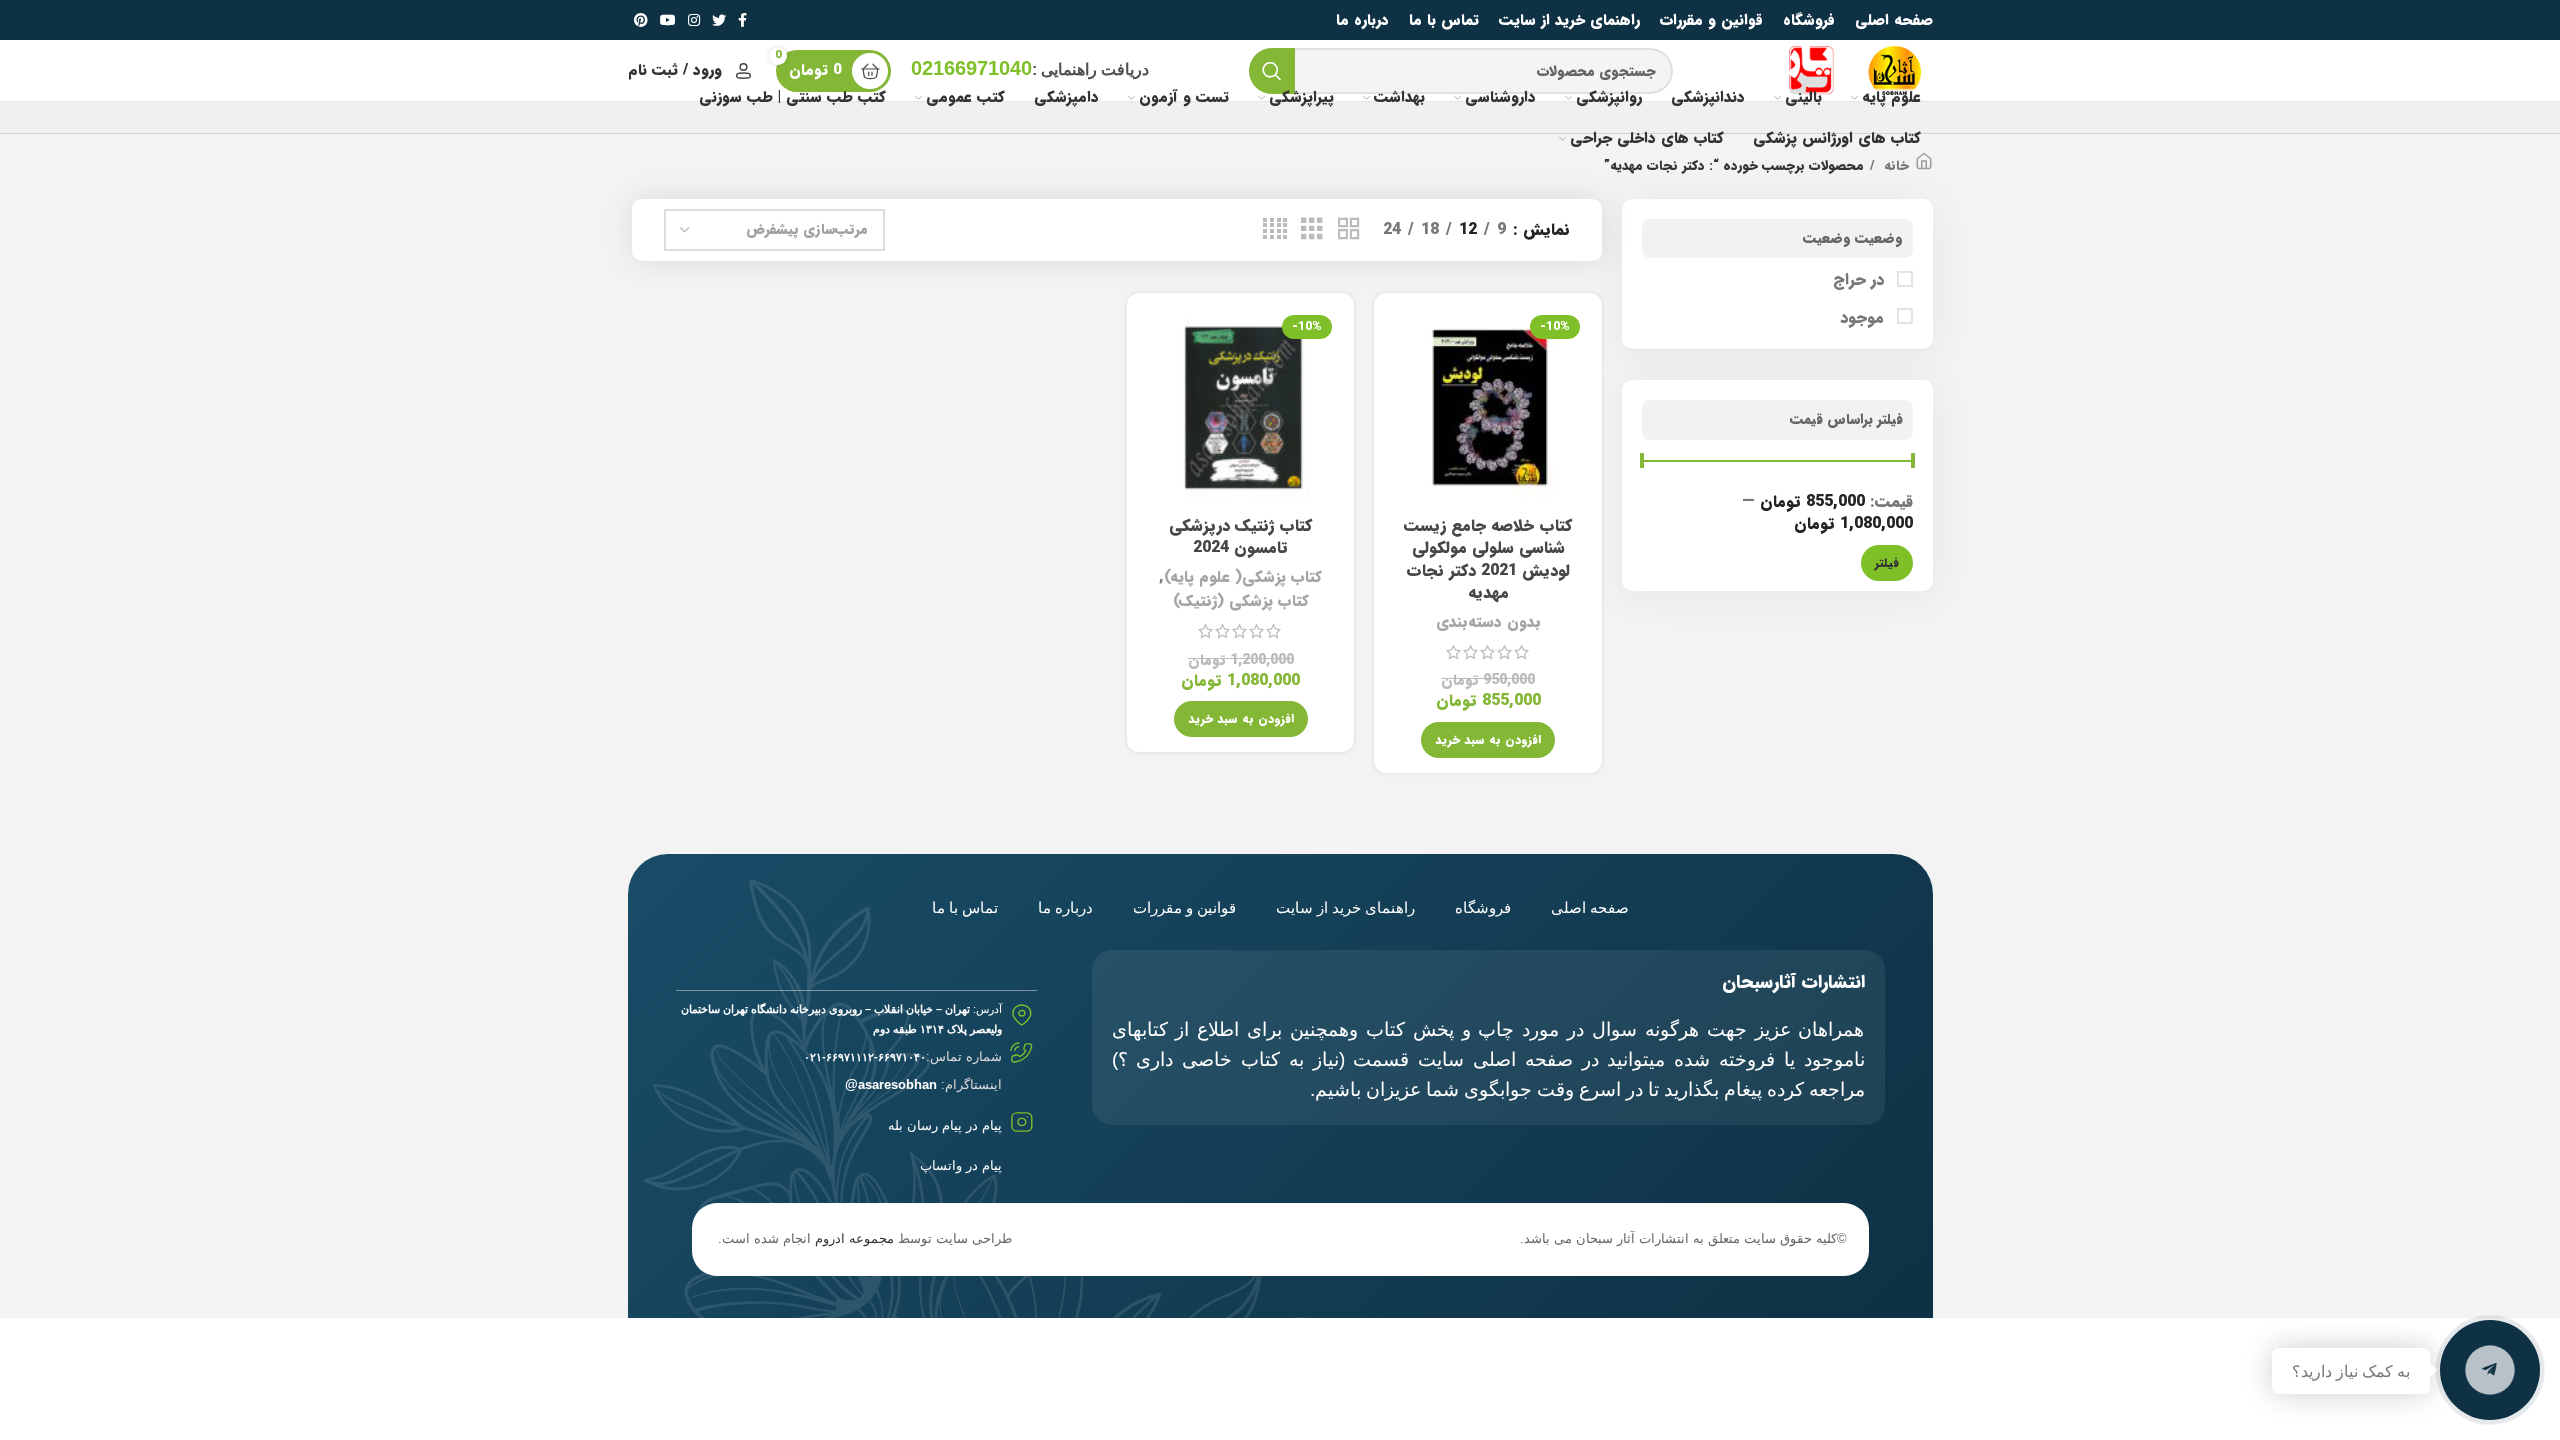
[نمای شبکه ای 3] (1312, 230)
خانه (1894, 166)
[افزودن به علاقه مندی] (1404, 430)
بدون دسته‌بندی (1488, 622)
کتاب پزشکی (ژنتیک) (1241, 601)
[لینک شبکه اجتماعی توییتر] (719, 20)
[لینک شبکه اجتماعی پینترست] (641, 20)
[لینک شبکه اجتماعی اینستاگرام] (694, 20)
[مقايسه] (1404, 340)
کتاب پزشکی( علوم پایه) (1243, 577)
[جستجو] (1272, 71)
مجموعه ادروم (854, 1238)
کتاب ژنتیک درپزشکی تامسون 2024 (1240, 536)
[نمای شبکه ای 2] (1349, 230)
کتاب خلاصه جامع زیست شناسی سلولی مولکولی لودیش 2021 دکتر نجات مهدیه (1488, 559)
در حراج (1861, 280)
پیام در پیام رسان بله (945, 1125)
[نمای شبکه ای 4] (1275, 230)
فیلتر (1887, 562)
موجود (1864, 318)
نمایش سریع (1404, 385)
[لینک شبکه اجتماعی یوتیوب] (668, 20)
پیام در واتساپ (961, 1165)
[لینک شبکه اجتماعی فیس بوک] (742, 20)
